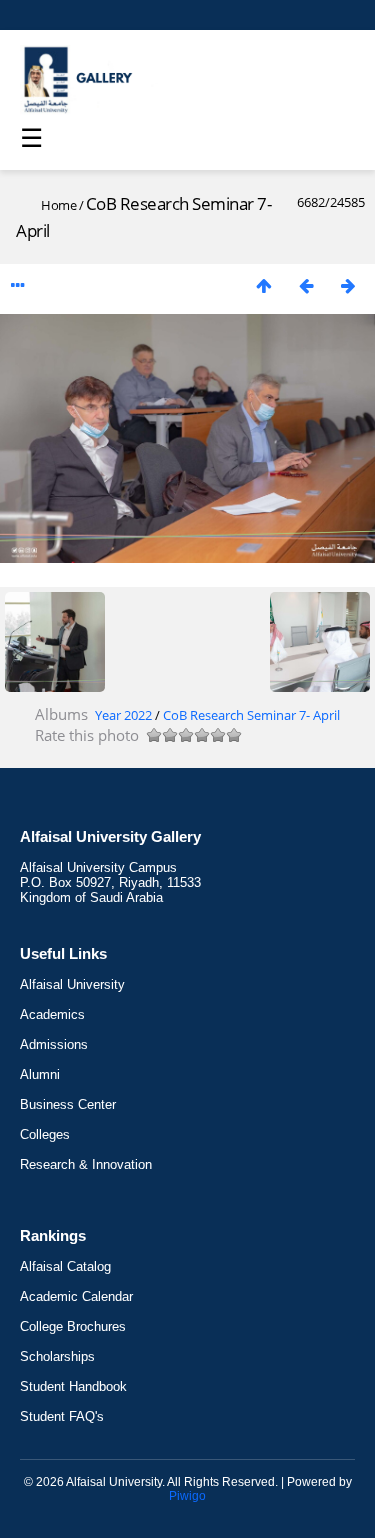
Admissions (54, 1044)
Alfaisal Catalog (65, 1266)
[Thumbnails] (264, 285)
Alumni (40, 1074)
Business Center (68, 1104)
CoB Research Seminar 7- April (251, 715)
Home (58, 205)
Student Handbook (73, 1386)
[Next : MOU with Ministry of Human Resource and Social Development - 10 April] (348, 285)
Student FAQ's (62, 1416)
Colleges (45, 1134)
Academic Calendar (76, 1296)
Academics (52, 1014)
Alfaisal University (72, 984)
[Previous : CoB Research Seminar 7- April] (306, 285)
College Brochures (73, 1326)
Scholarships (57, 1356)
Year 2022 (123, 715)
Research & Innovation (86, 1164)
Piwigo (187, 1496)
